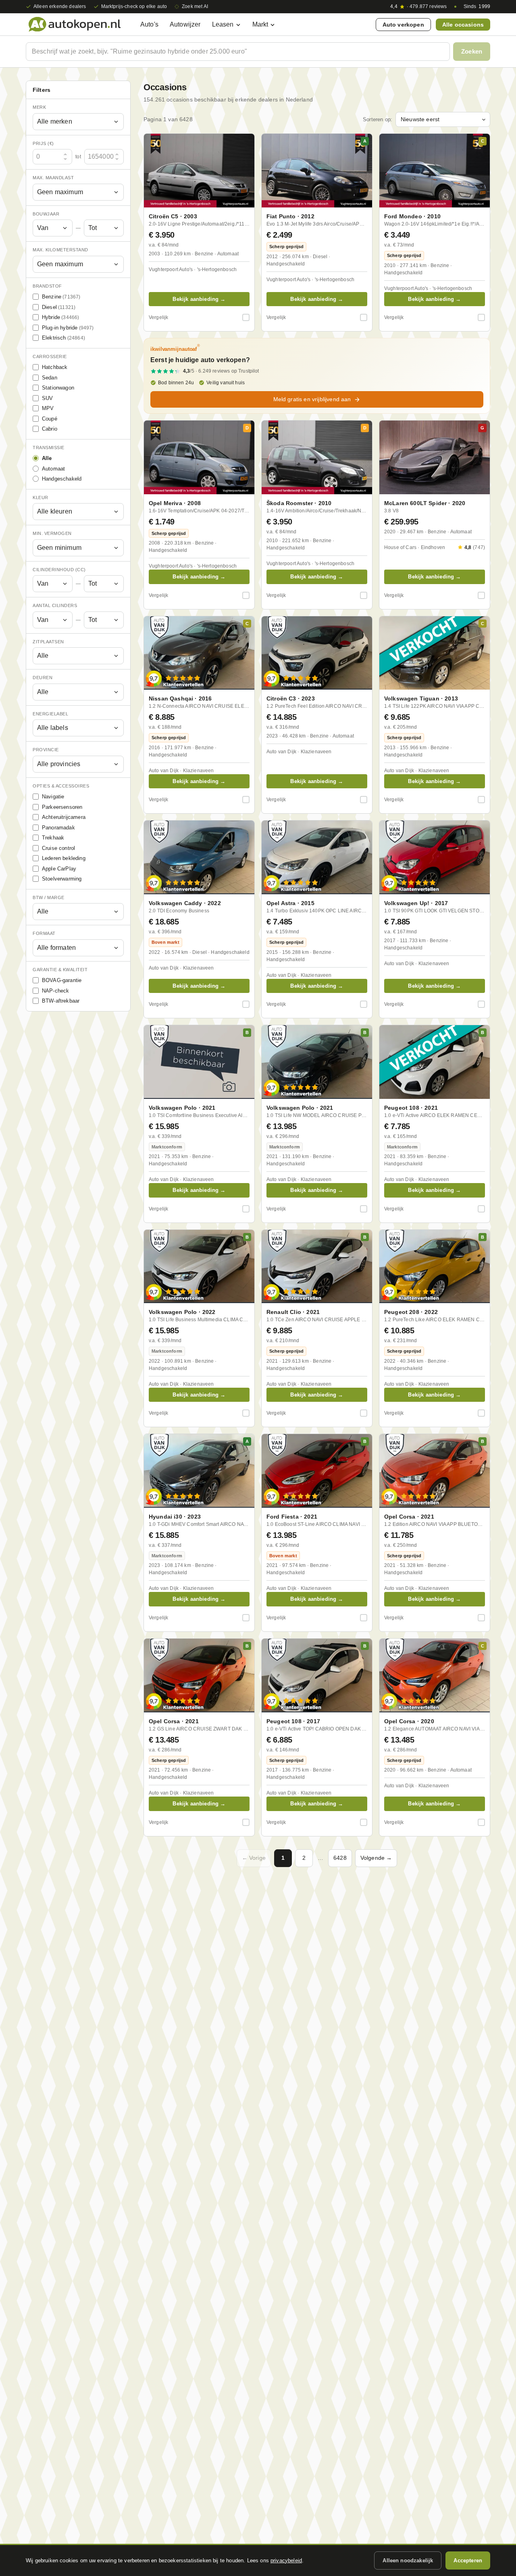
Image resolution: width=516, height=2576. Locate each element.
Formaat (44, 933)
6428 (340, 1858)
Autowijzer (185, 24)
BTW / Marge (49, 897)
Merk (39, 107)
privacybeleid (286, 2560)
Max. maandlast (53, 178)
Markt (260, 24)
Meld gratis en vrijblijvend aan (312, 399)
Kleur (41, 497)
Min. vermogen (52, 533)
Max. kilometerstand (60, 250)
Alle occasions (463, 25)
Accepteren (468, 2560)
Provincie (46, 750)
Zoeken (472, 51)
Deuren (43, 678)
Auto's (149, 24)
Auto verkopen (403, 25)
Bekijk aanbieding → (199, 299)
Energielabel (50, 714)
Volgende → (376, 1858)
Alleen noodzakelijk (408, 2560)
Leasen (223, 24)
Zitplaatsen (48, 642)
